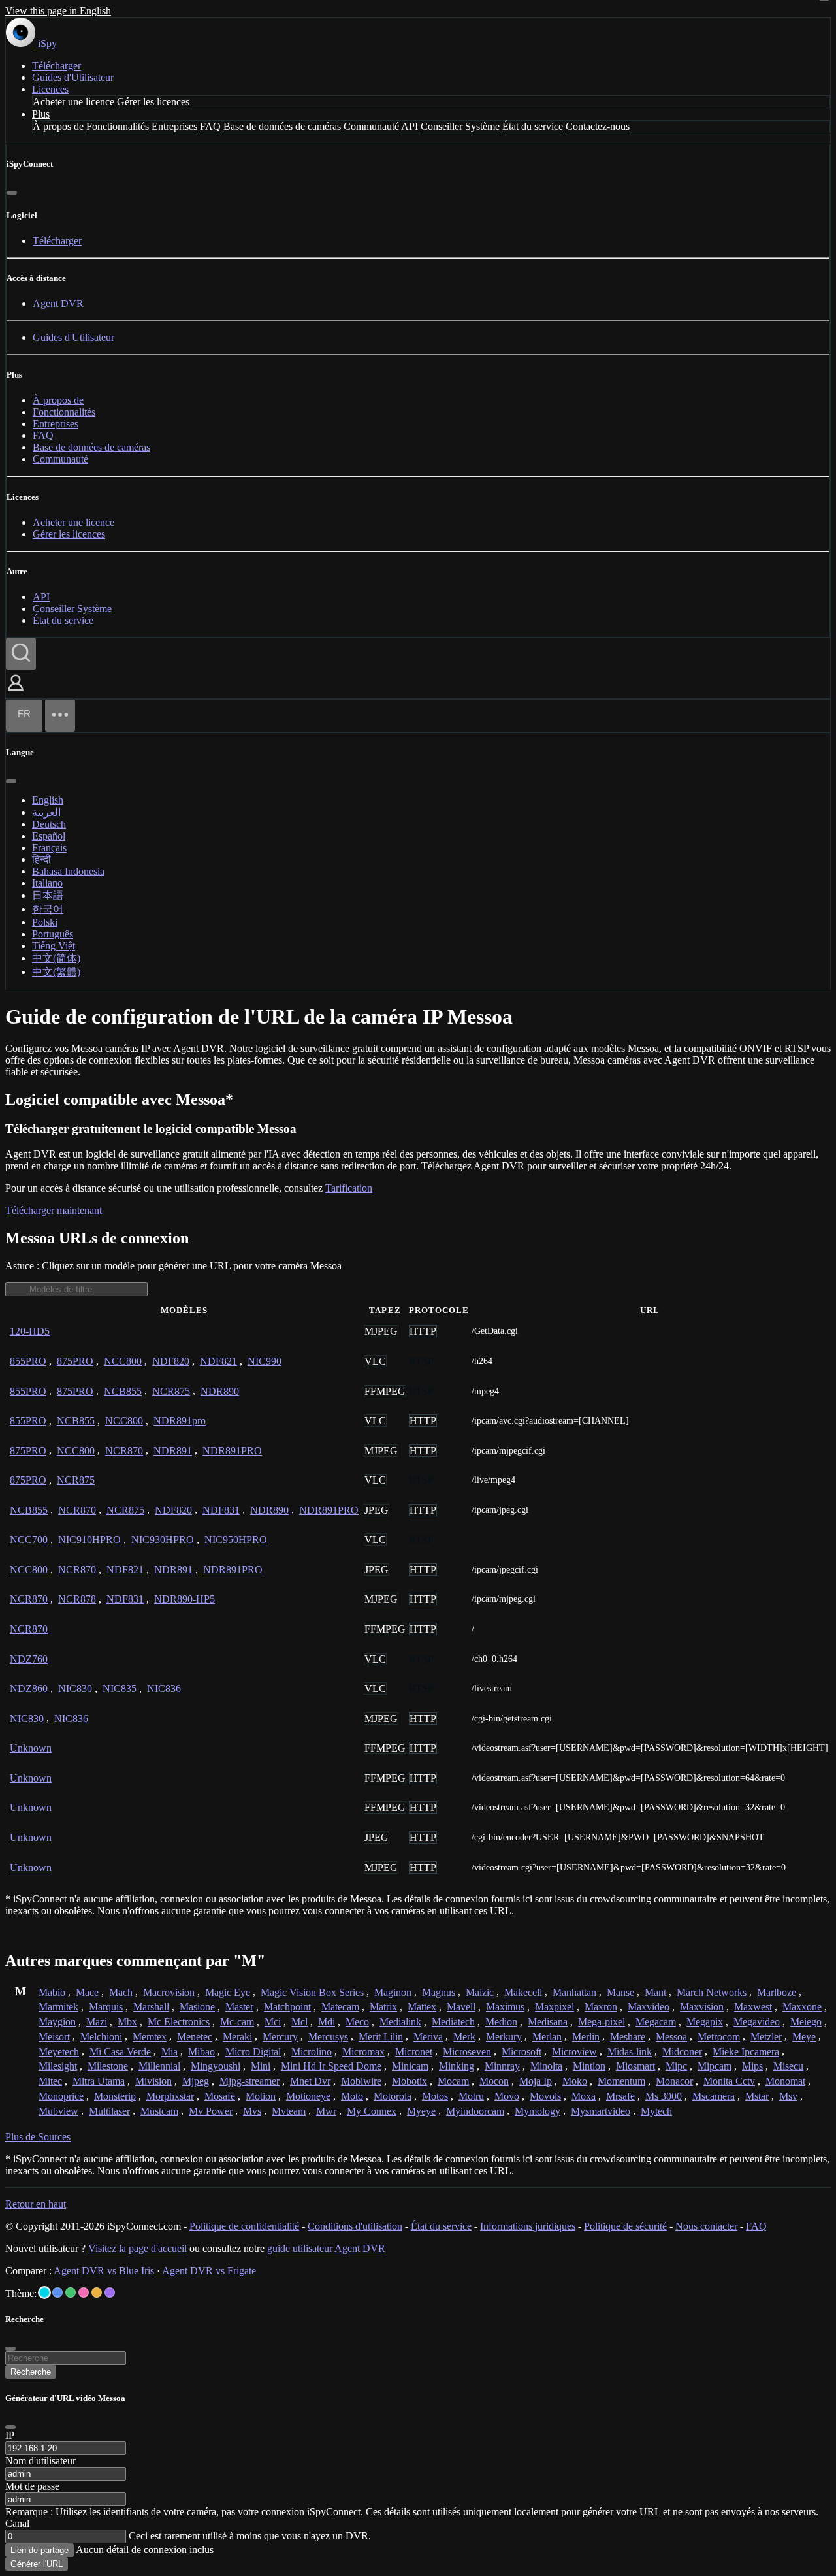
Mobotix (410, 2081)
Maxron (601, 2007)
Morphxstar (170, 2096)
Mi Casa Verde (120, 2052)
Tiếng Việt (54, 946)
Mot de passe (32, 2486)
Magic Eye (228, 1992)
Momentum (621, 2081)
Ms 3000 (664, 2096)
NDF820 (171, 1361)
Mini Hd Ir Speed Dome (331, 2066)
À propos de (58, 126)
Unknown (31, 1748)
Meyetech (59, 2052)
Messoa (671, 2037)
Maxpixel (555, 2007)
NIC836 (164, 1688)
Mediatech (453, 2022)
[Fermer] (12, 193)
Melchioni (101, 2037)
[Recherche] (21, 654)
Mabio (52, 1992)
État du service (533, 126)
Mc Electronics (179, 2022)
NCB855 (123, 1391)
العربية (46, 812)
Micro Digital (253, 2052)
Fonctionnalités (118, 126)
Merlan (547, 2037)
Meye (804, 2037)
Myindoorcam (475, 2111)
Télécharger (56, 66)
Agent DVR (58, 303)
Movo (507, 2096)
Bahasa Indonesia (68, 871)
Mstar (757, 2096)
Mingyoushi (216, 2066)
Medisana (548, 2022)
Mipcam (715, 2066)
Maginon (393, 1992)
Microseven (467, 2052)
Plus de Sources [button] (38, 2137)
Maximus (505, 2007)
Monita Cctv (729, 2081)
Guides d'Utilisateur (73, 77)
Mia (169, 2052)
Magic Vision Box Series (312, 1992)
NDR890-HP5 (185, 1599)
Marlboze (777, 1992)
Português (53, 934)
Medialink (400, 2022)
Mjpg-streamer (249, 2081)
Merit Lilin (381, 2037)
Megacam (656, 2022)
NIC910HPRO (89, 1540)
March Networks (712, 1992)
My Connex (372, 2111)
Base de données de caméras (282, 126)
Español (49, 836)
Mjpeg (196, 2081)
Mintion (589, 2066)
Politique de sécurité (625, 2226)
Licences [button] (50, 89)
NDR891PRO (232, 1451)
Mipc (676, 2066)
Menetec (195, 2037)
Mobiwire (361, 2081)
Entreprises (174, 126)
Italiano (47, 883)
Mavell (461, 2007)
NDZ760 (29, 1659)
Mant (655, 1992)
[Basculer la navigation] (60, 716)
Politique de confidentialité (244, 2226)
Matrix (383, 2007)
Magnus (439, 1992)
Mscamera (714, 2096)
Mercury (280, 2037)
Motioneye (308, 2096)
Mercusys (328, 2037)
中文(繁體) (56, 972)
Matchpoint (287, 2007)
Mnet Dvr (310, 2081)
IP (10, 2435)
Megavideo (757, 2022)
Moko (575, 2081)
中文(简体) (56, 958)
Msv (788, 2096)
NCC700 (29, 1540)
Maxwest (753, 2007)
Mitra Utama (99, 2081)
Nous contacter (706, 2226)
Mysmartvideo (601, 2111)
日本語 (48, 895)
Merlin (586, 2037)
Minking (457, 2066)
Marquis (106, 2007)
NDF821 (218, 1361)
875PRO (75, 1361)
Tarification (349, 1188)
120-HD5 (30, 1331)
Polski (45, 922)
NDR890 (220, 1391)
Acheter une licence (73, 102)
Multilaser (109, 2111)
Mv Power (211, 2111)
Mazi (97, 2022)
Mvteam (289, 2111)
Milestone (108, 2066)
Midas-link (630, 2052)
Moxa (584, 2096)
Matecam (340, 2007)
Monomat (785, 2081)
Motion (261, 2096)
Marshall (151, 2007)
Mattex (422, 2007)
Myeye (421, 2111)
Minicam (410, 2066)
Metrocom (719, 2037)
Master (239, 2007)
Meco (357, 2022)
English (48, 800)
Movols (545, 2096)
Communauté (371, 126)
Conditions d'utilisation (355, 2226)
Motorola (393, 2096)
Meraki (237, 2037)
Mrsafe (620, 2096)
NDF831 (221, 1510)
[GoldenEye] (97, 2292)
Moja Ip (536, 2081)
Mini (261, 2066)
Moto (352, 2096)
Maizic (480, 1992)
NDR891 (173, 1451)
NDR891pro (180, 1421)
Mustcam (159, 2111)
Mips (752, 2066)
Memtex (150, 2037)
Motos (435, 2096)
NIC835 (120, 1688)
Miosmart (635, 2066)
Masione (197, 2007)
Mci (273, 2022)
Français (49, 848)
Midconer (682, 2052)
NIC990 (265, 1361)
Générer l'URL (37, 2564)
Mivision (153, 2081)
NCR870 (124, 1451)
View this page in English (58, 11)
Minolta (546, 2066)
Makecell (523, 1992)
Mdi (327, 2022)
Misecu (788, 2066)
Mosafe (220, 2096)
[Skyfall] (71, 2292)
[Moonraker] (57, 2292)
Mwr (326, 2111)
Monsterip (115, 2096)
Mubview (58, 2111)
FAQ (210, 126)
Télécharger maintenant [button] (54, 1210)
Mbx (127, 2022)
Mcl (299, 2022)
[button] (16, 692)
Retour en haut (36, 2204)
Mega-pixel (602, 2022)
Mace (87, 1992)
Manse (620, 1992)
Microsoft (522, 2052)
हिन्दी (41, 859)
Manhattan (574, 1992)
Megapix (705, 2022)
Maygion (57, 2022)
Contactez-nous (598, 126)
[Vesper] (110, 2292)
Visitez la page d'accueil (137, 2248)
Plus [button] (41, 114)
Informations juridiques (528, 2226)
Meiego (806, 2022)
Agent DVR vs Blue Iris (104, 2271)
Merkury (504, 2037)
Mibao (201, 2052)
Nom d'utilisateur (40, 2461)
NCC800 (123, 1361)
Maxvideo (649, 2007)
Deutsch (49, 824)
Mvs (252, 2111)
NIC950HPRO (236, 1540)
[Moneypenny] (84, 2292)
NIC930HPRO (163, 1540)
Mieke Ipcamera (746, 2052)
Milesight (58, 2066)
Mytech (656, 2111)
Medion (501, 2022)
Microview (574, 2052)
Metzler (766, 2037)
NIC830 (75, 1688)
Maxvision (702, 2007)
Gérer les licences (153, 102)
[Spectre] (44, 2292)
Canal (17, 2523)
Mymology (538, 2111)
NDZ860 (29, 1688)
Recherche (31, 2372)
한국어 (48, 909)
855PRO (28, 1361)
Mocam (453, 2081)
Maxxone (802, 2007)
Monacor (674, 2081)
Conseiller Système (460, 126)
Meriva (428, 2037)
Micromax (363, 2052)
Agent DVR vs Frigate (209, 2271)
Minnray (502, 2066)
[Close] (10, 2427)
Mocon (494, 2081)
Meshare (628, 2037)
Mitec (50, 2081)
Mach (121, 1992)
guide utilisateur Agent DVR (326, 2248)
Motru (471, 2096)
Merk (464, 2037)
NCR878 (77, 1599)
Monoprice (61, 2096)
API (410, 126)
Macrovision (169, 1992)
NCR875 (171, 1391)
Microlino (312, 2052)
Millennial (159, 2066)
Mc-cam (237, 2022)
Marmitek (58, 2007)
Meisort (54, 2037)
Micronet (414, 2052)
